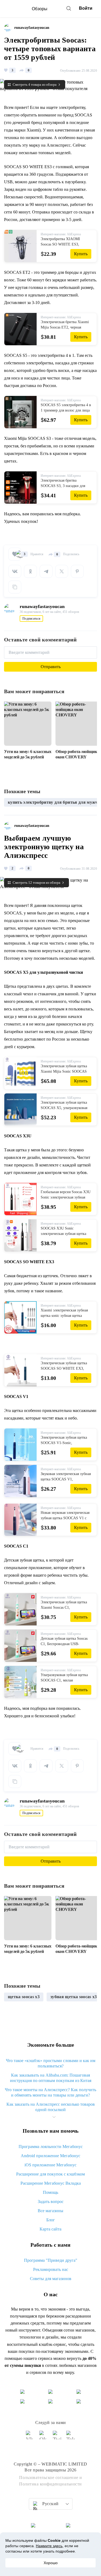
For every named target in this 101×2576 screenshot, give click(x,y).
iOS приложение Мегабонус (50, 2165)
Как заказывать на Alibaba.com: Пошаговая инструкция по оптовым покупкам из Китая (51, 2078)
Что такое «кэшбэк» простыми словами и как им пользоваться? (51, 2063)
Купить (81, 254)
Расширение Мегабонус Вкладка (51, 2183)
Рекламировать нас (51, 2269)
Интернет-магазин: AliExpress (61, 234)
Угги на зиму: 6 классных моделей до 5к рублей (28, 754)
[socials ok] (44, 2437)
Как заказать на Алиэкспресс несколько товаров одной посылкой (51, 2107)
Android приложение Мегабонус (50, 2156)
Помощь (50, 2192)
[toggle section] (54, 2117)
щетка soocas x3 (24, 1997)
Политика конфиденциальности (50, 2484)
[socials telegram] (71, 2437)
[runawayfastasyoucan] (9, 28)
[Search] (69, 8)
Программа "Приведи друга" (51, 2260)
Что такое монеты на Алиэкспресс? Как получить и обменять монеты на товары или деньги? (50, 2092)
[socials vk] (30, 2437)
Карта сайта (50, 2229)
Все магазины (50, 2211)
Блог (51, 2220)
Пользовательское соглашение (49, 2477)
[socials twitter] (57, 2437)
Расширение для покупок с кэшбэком (50, 2174)
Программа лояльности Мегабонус (51, 2147)
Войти (86, 8)
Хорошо (51, 2563)
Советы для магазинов (51, 2279)
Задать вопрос (51, 2202)
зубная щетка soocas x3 (74, 1997)
